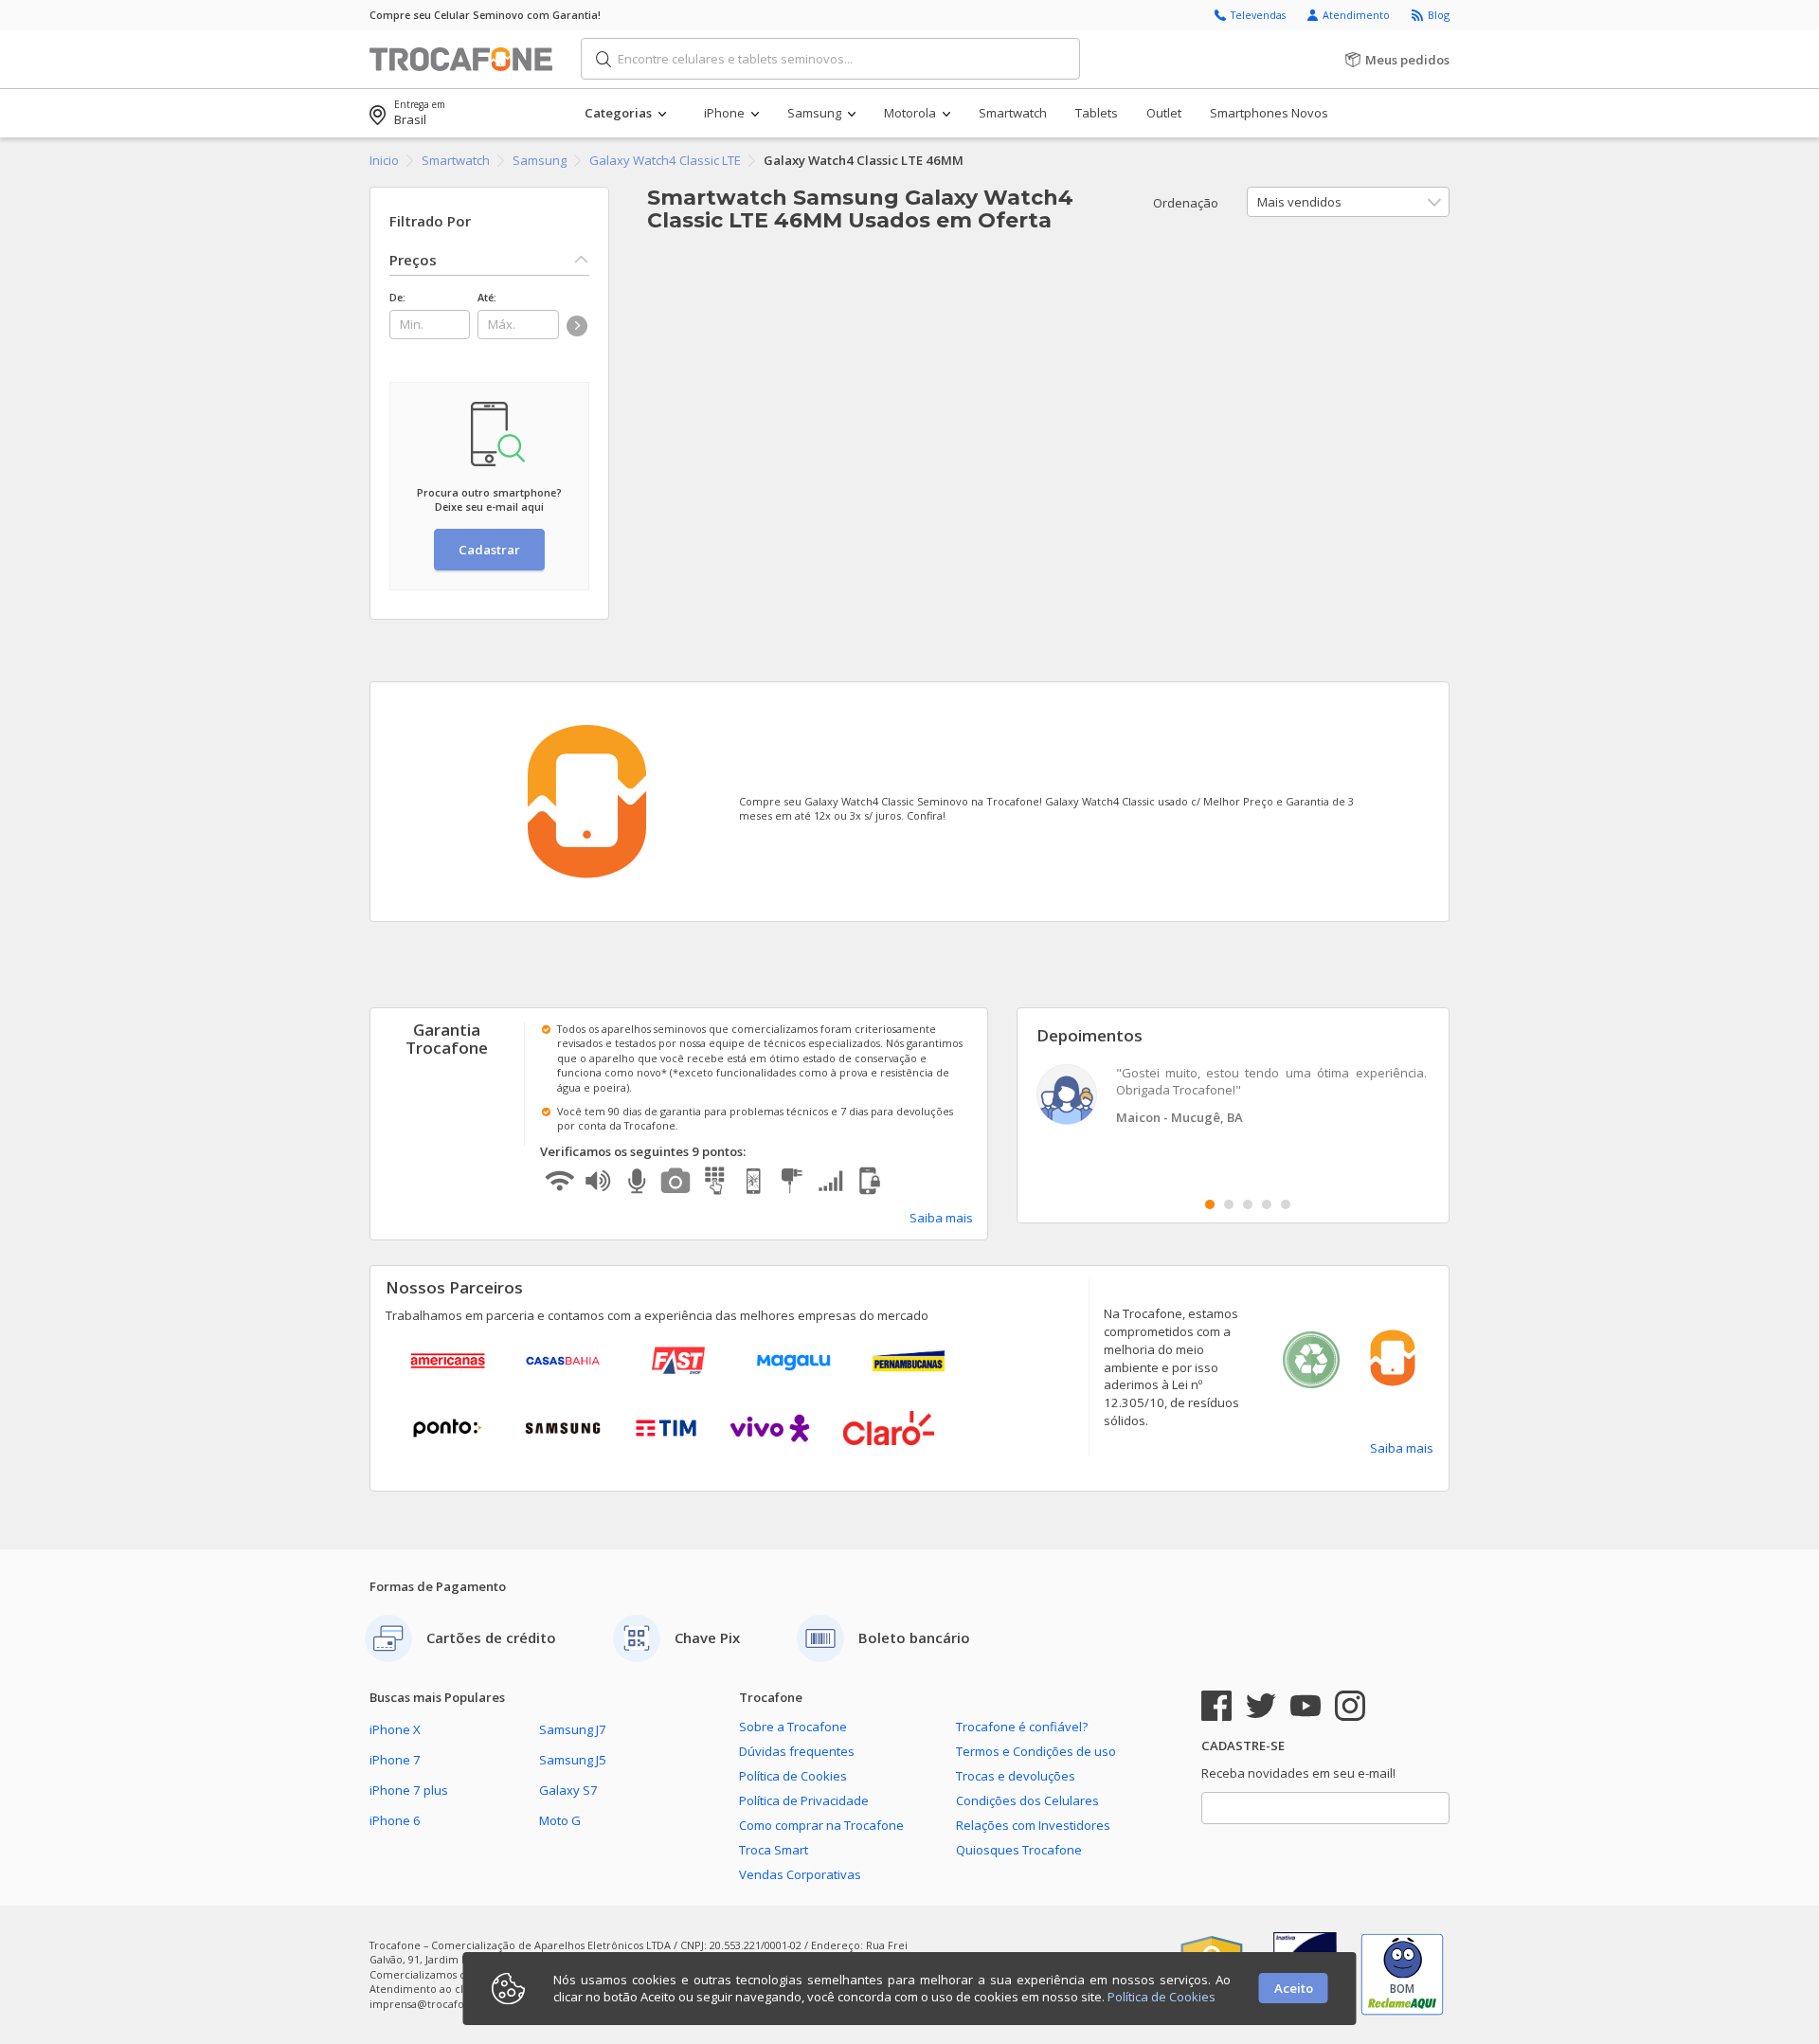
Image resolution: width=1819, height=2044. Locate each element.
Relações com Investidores (1033, 1825)
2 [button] (1229, 1204)
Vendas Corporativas (800, 1874)
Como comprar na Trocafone (821, 1825)
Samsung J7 (573, 1729)
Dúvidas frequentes (797, 1751)
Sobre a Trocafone (793, 1727)
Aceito (1294, 1988)
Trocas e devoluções (1016, 1776)
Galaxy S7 (568, 1790)
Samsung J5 (573, 1760)
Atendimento (1358, 15)
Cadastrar (489, 550)
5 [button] (1286, 1204)
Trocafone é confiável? (1022, 1727)
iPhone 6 (395, 1820)
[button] (643, 113)
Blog (1439, 15)
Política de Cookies (793, 1776)
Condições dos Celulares (1027, 1800)
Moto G (560, 1820)
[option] (1234, 1097)
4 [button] (1267, 1204)
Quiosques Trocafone (1019, 1850)
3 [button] (1248, 1204)
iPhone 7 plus (409, 1790)
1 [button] (1210, 1204)
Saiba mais (941, 1218)
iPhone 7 (395, 1760)
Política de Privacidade (804, 1800)
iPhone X (395, 1729)
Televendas (1260, 15)
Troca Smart (774, 1850)
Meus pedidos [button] (1406, 60)
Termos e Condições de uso (1036, 1751)
